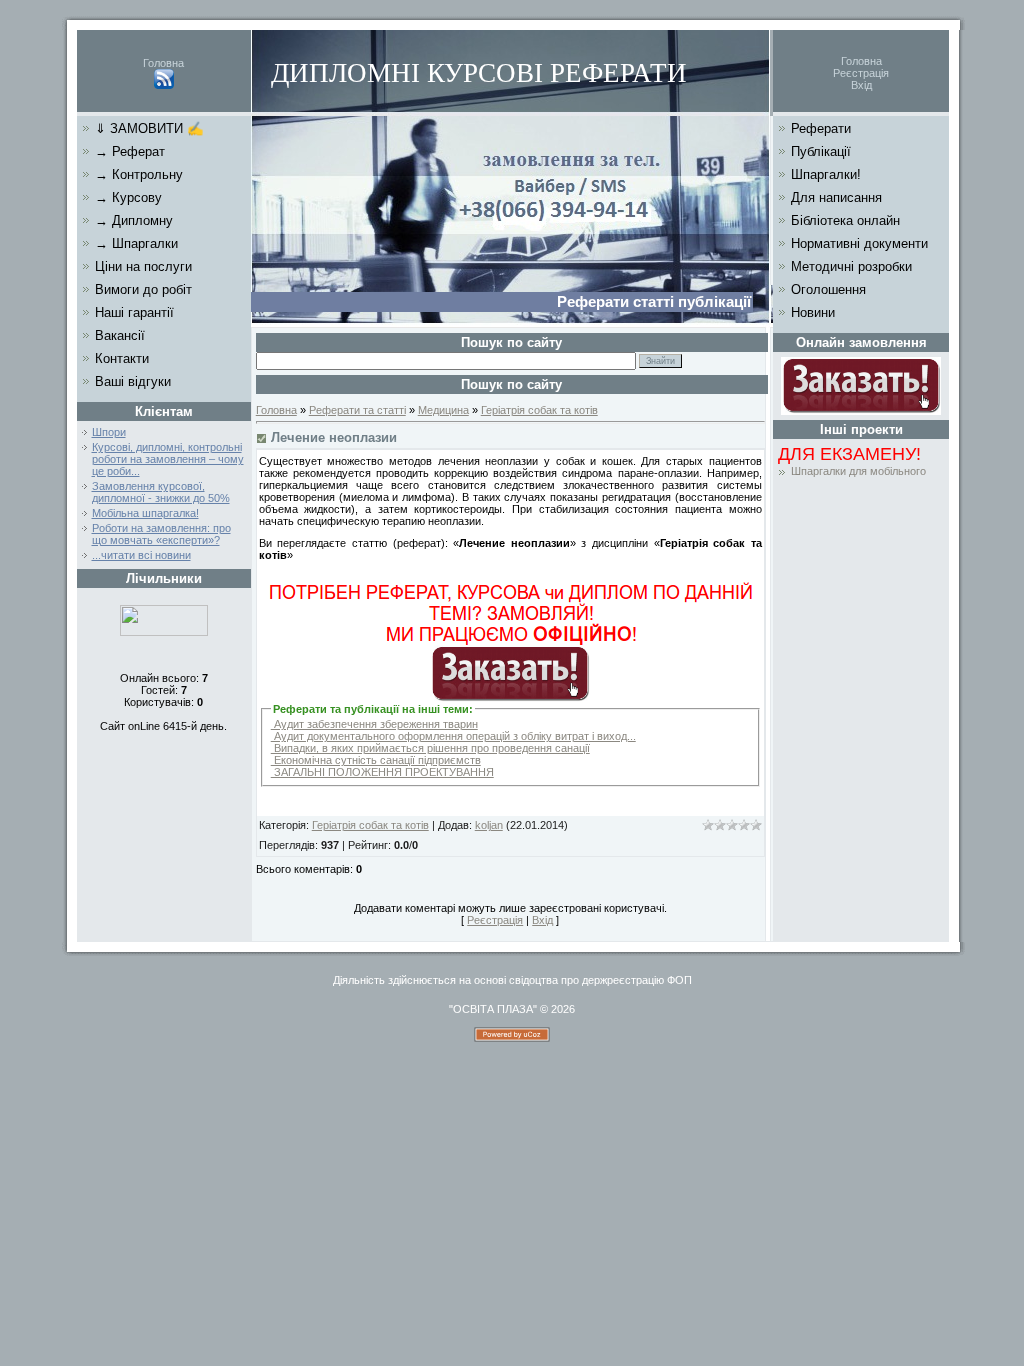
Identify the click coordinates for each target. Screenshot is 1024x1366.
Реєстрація (861, 73)
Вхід (861, 85)
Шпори (109, 432)
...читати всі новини (141, 555)
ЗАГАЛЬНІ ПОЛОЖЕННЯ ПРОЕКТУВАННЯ (382, 772)
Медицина (443, 410)
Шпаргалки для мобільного (858, 471)
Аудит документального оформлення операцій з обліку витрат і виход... (453, 736)
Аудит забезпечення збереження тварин (374, 724)
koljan (489, 825)
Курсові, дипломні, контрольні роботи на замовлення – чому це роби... (168, 459)
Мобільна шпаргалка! (145, 513)
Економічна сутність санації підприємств (376, 760)
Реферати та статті (357, 410)
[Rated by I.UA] (164, 632)
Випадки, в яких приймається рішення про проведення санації (430, 748)
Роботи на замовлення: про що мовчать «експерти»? (161, 534)
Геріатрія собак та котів (539, 410)
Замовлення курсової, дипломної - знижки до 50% (161, 492)
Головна (163, 63)
